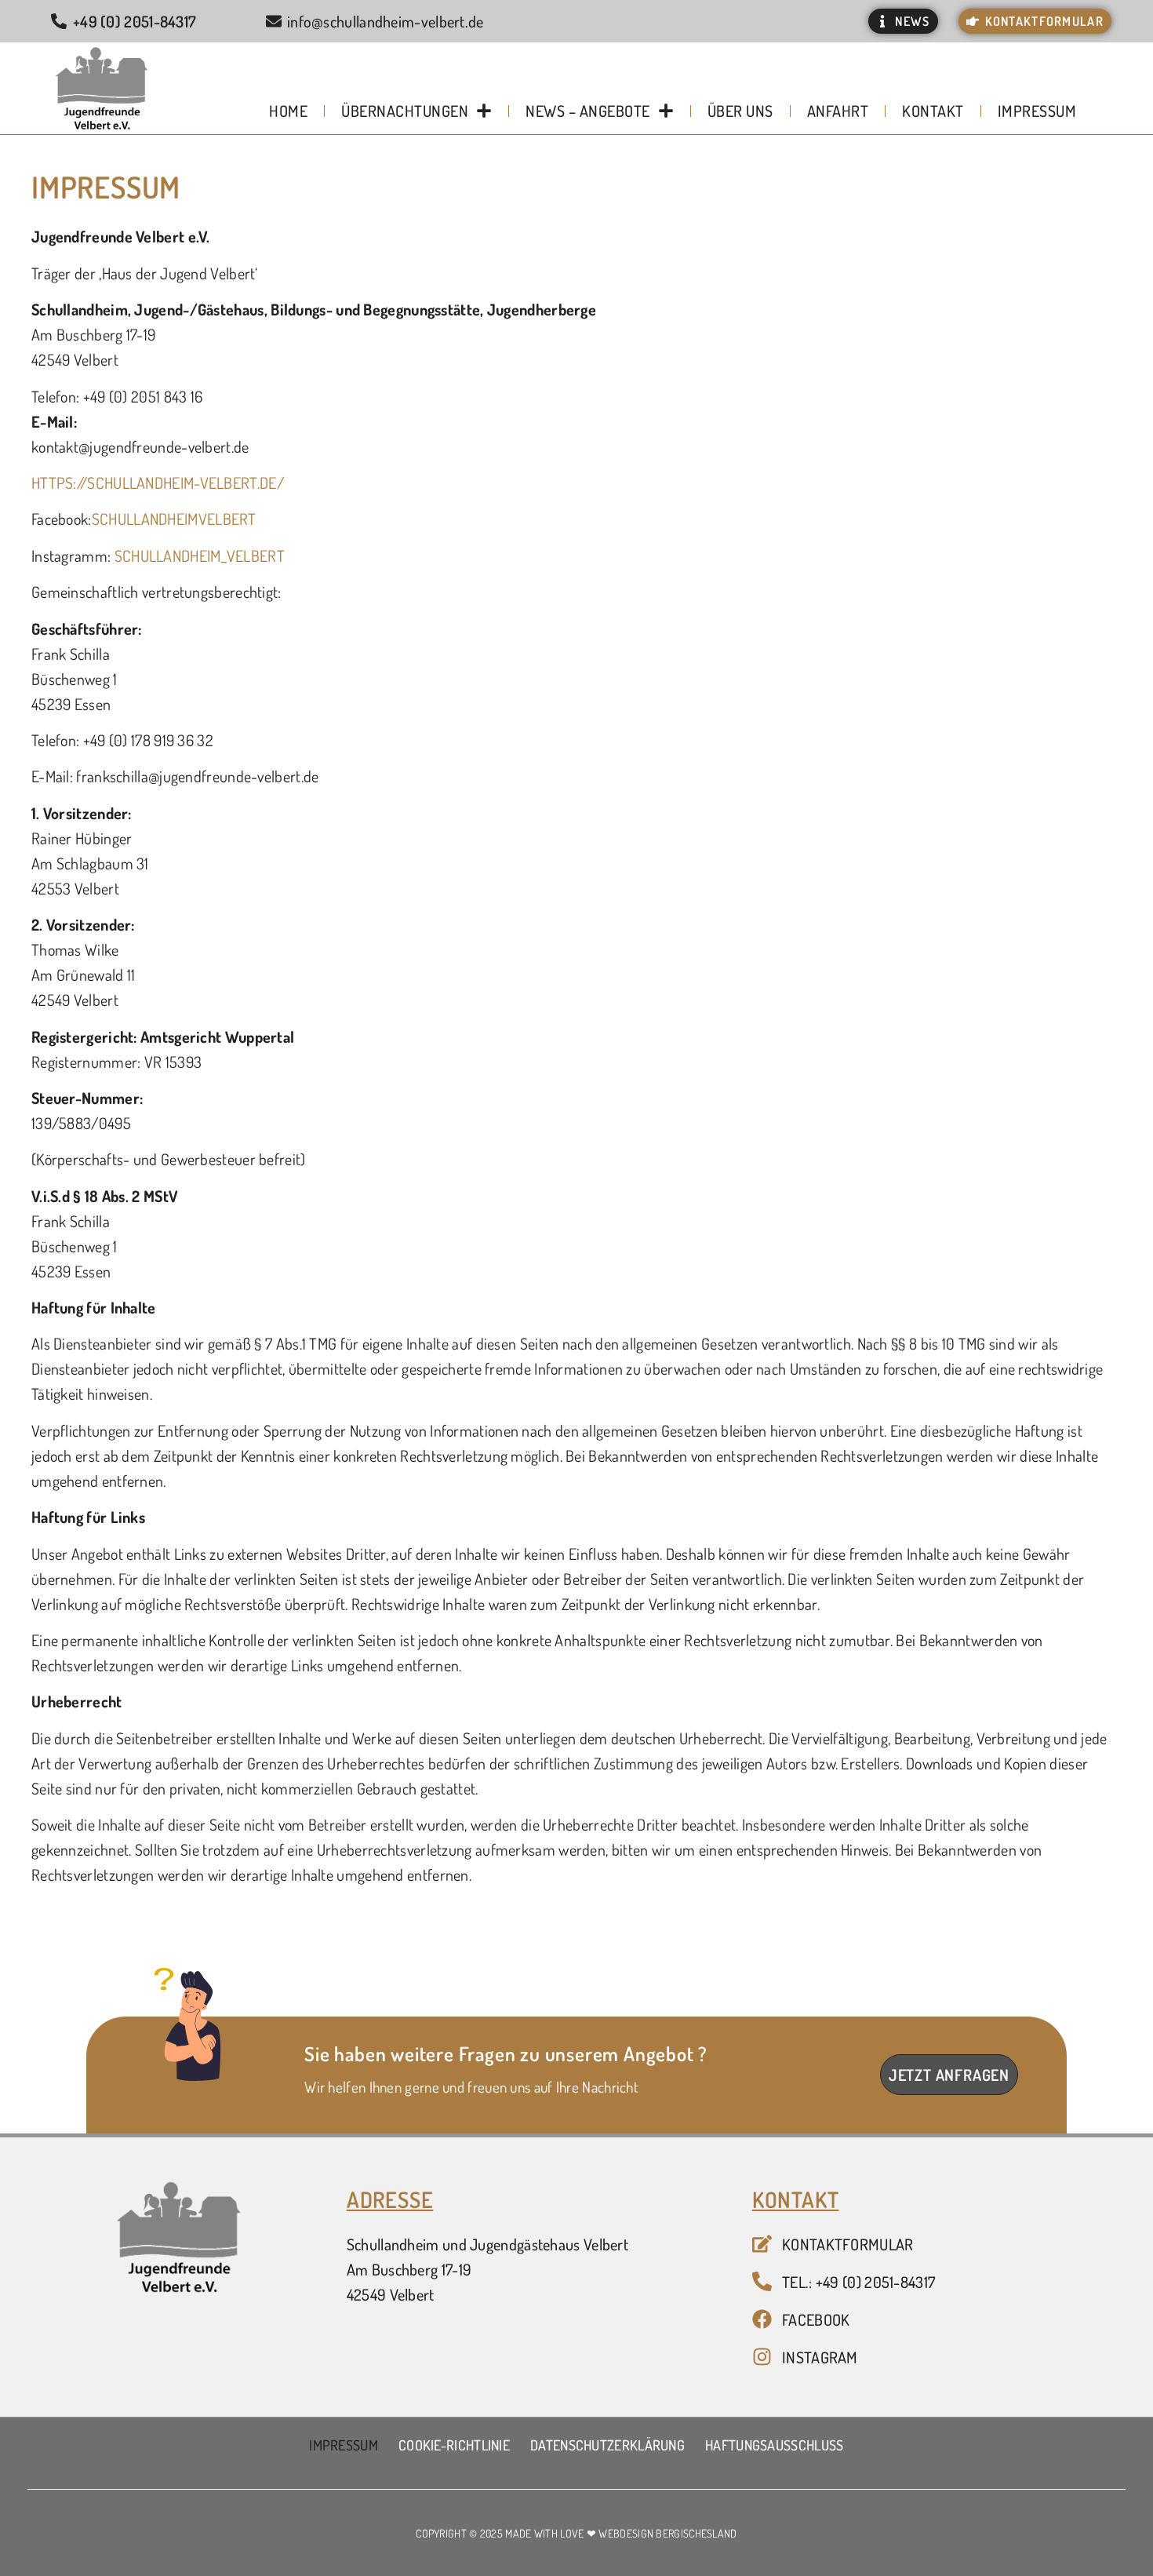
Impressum (1037, 111)
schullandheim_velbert (200, 556)
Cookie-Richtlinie (454, 2445)
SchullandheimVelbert (174, 519)
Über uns (740, 111)
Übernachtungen (405, 111)
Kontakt (933, 111)
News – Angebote (588, 111)
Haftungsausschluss (774, 2445)
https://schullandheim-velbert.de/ (158, 483)
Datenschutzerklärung (607, 2445)
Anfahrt (838, 111)
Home (288, 111)
